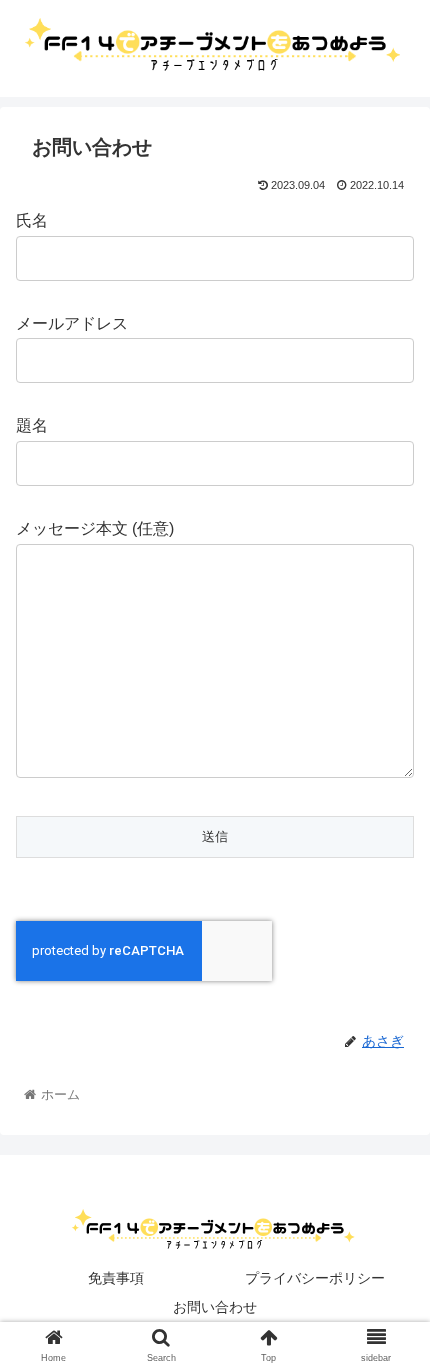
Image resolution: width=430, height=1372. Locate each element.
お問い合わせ (215, 1307)
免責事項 (116, 1278)
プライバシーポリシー (315, 1278)
